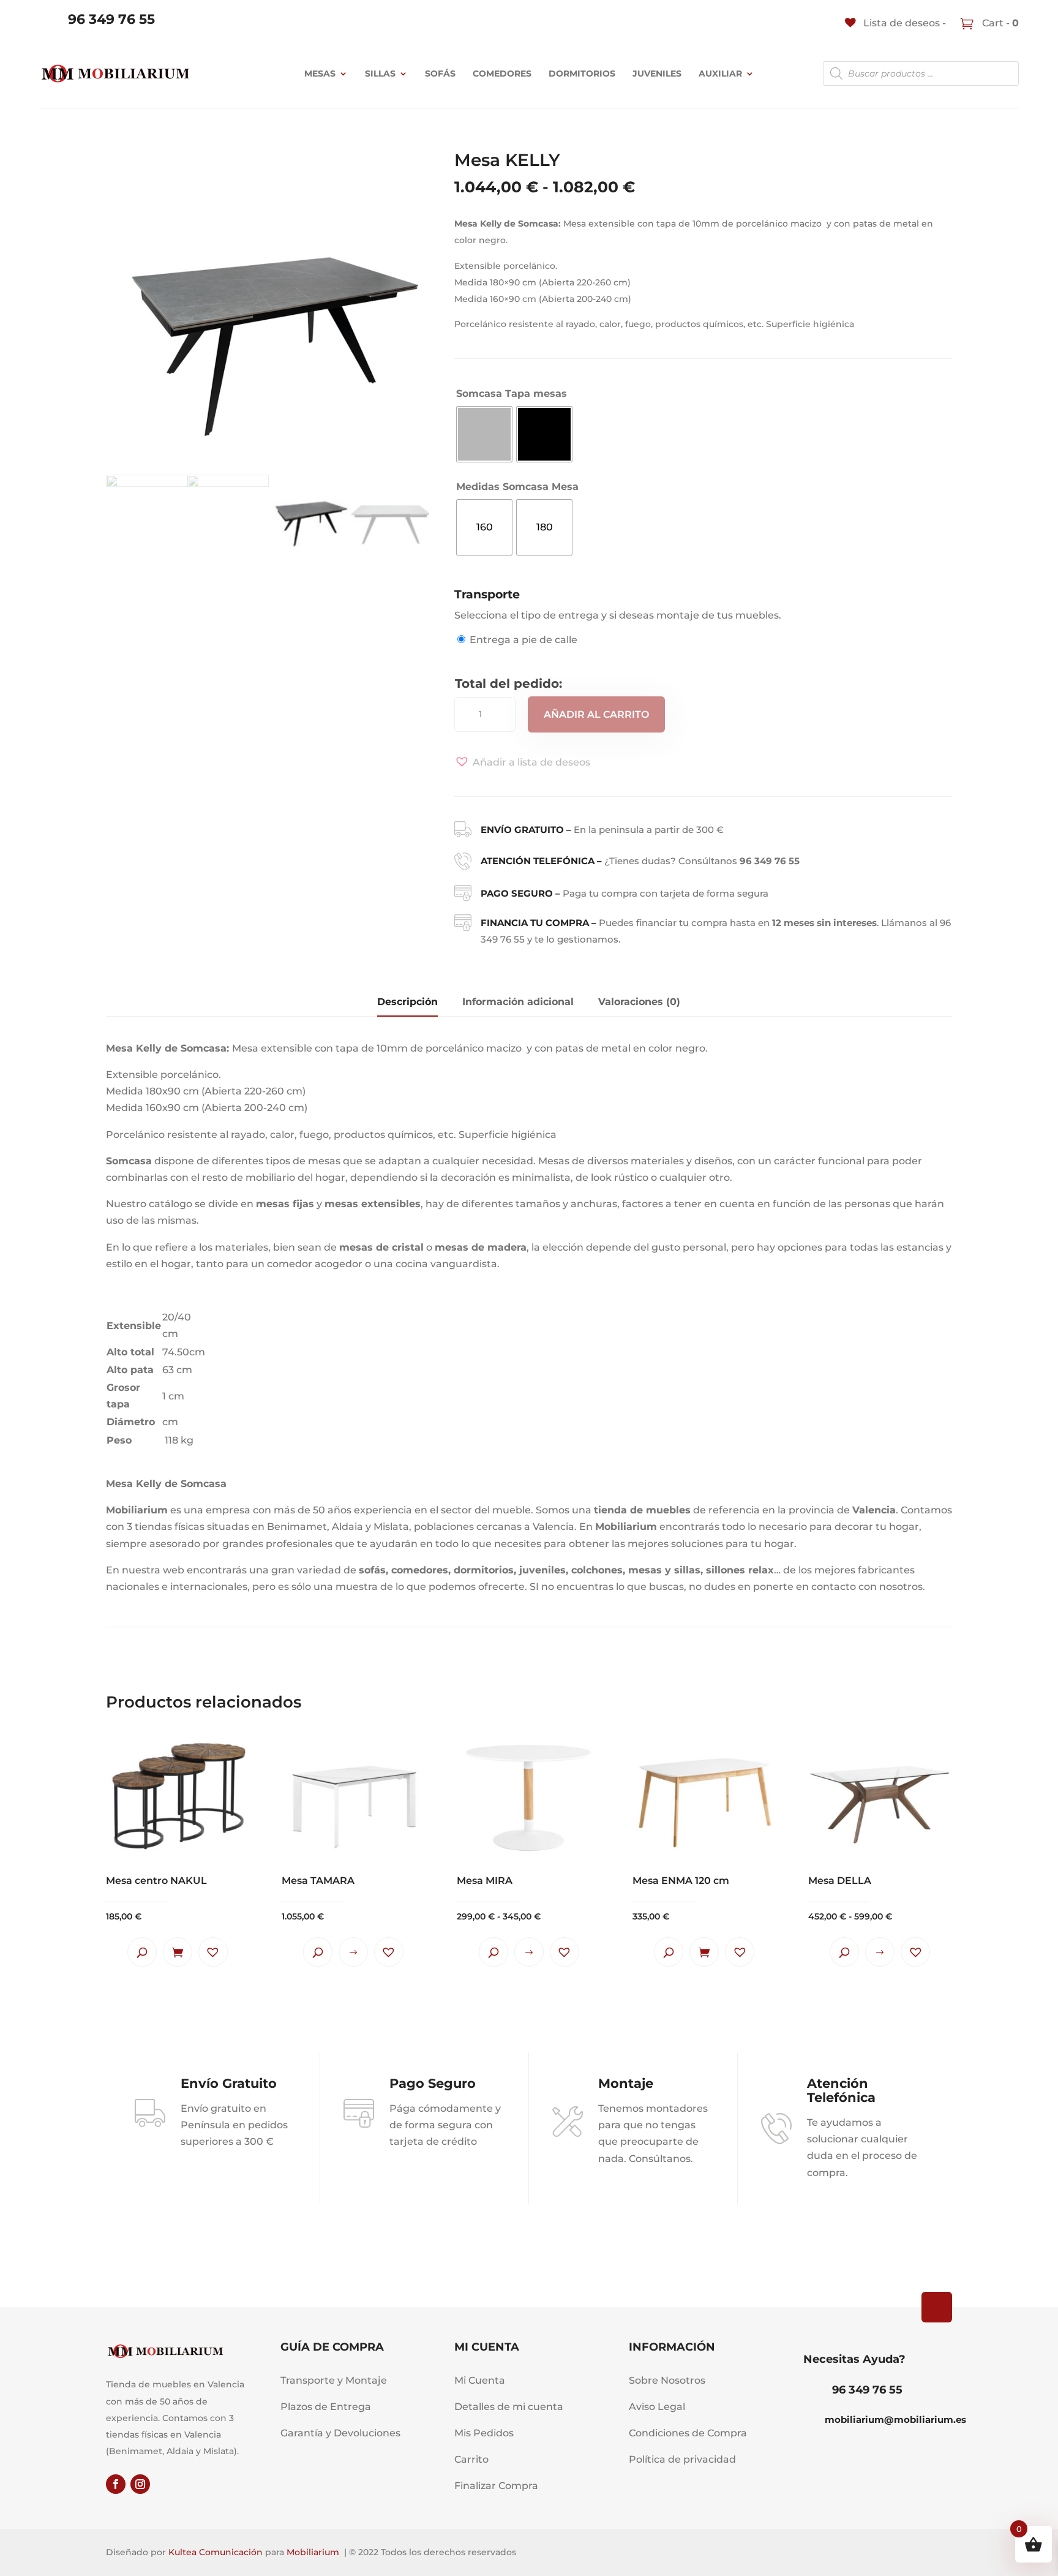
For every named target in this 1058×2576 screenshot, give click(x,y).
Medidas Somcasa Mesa (517, 487)
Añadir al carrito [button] (178, 1952)
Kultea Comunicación (216, 2552)
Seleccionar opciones (353, 1952)
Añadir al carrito (596, 714)
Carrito (471, 2459)
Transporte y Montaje (334, 2380)
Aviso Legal (657, 2407)
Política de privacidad (682, 2459)
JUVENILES (657, 73)
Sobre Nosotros (667, 2380)
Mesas (320, 73)
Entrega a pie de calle (523, 640)
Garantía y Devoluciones (340, 2433)
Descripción (407, 1002)
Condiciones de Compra (688, 2433)
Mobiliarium (313, 2552)
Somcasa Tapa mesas (512, 394)
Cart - (999, 23)
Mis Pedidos (484, 2433)
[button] (522, 762)
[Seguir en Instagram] (140, 2484)
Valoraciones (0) (639, 1002)
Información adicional (518, 1002)
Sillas (380, 73)
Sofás (440, 73)
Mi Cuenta (480, 2380)
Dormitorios (582, 73)
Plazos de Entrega (326, 2407)
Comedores (502, 73)
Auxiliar (720, 73)
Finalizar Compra (496, 2486)
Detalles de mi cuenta (509, 2407)
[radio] (484, 434)
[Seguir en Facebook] (116, 2484)
